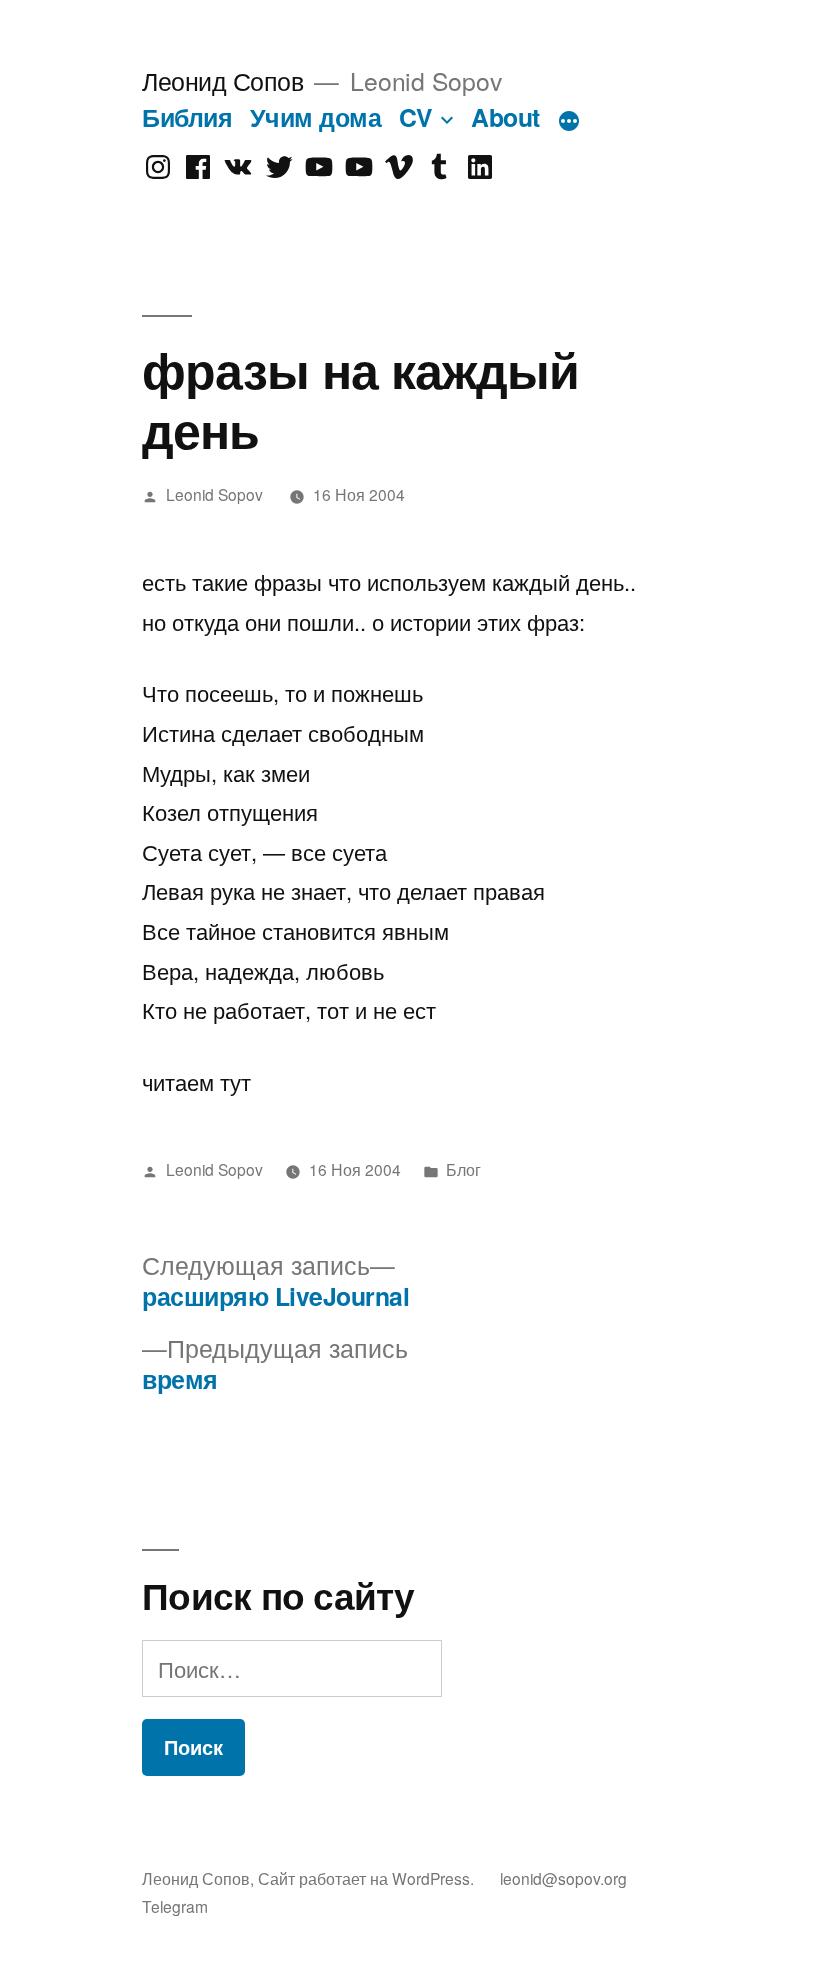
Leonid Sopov (214, 494)
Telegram (175, 1906)
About (505, 117)
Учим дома (316, 117)
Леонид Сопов (222, 80)
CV (416, 117)
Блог (463, 1169)
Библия (187, 117)
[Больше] (569, 121)
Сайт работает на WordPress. (368, 1878)
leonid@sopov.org (563, 1878)
